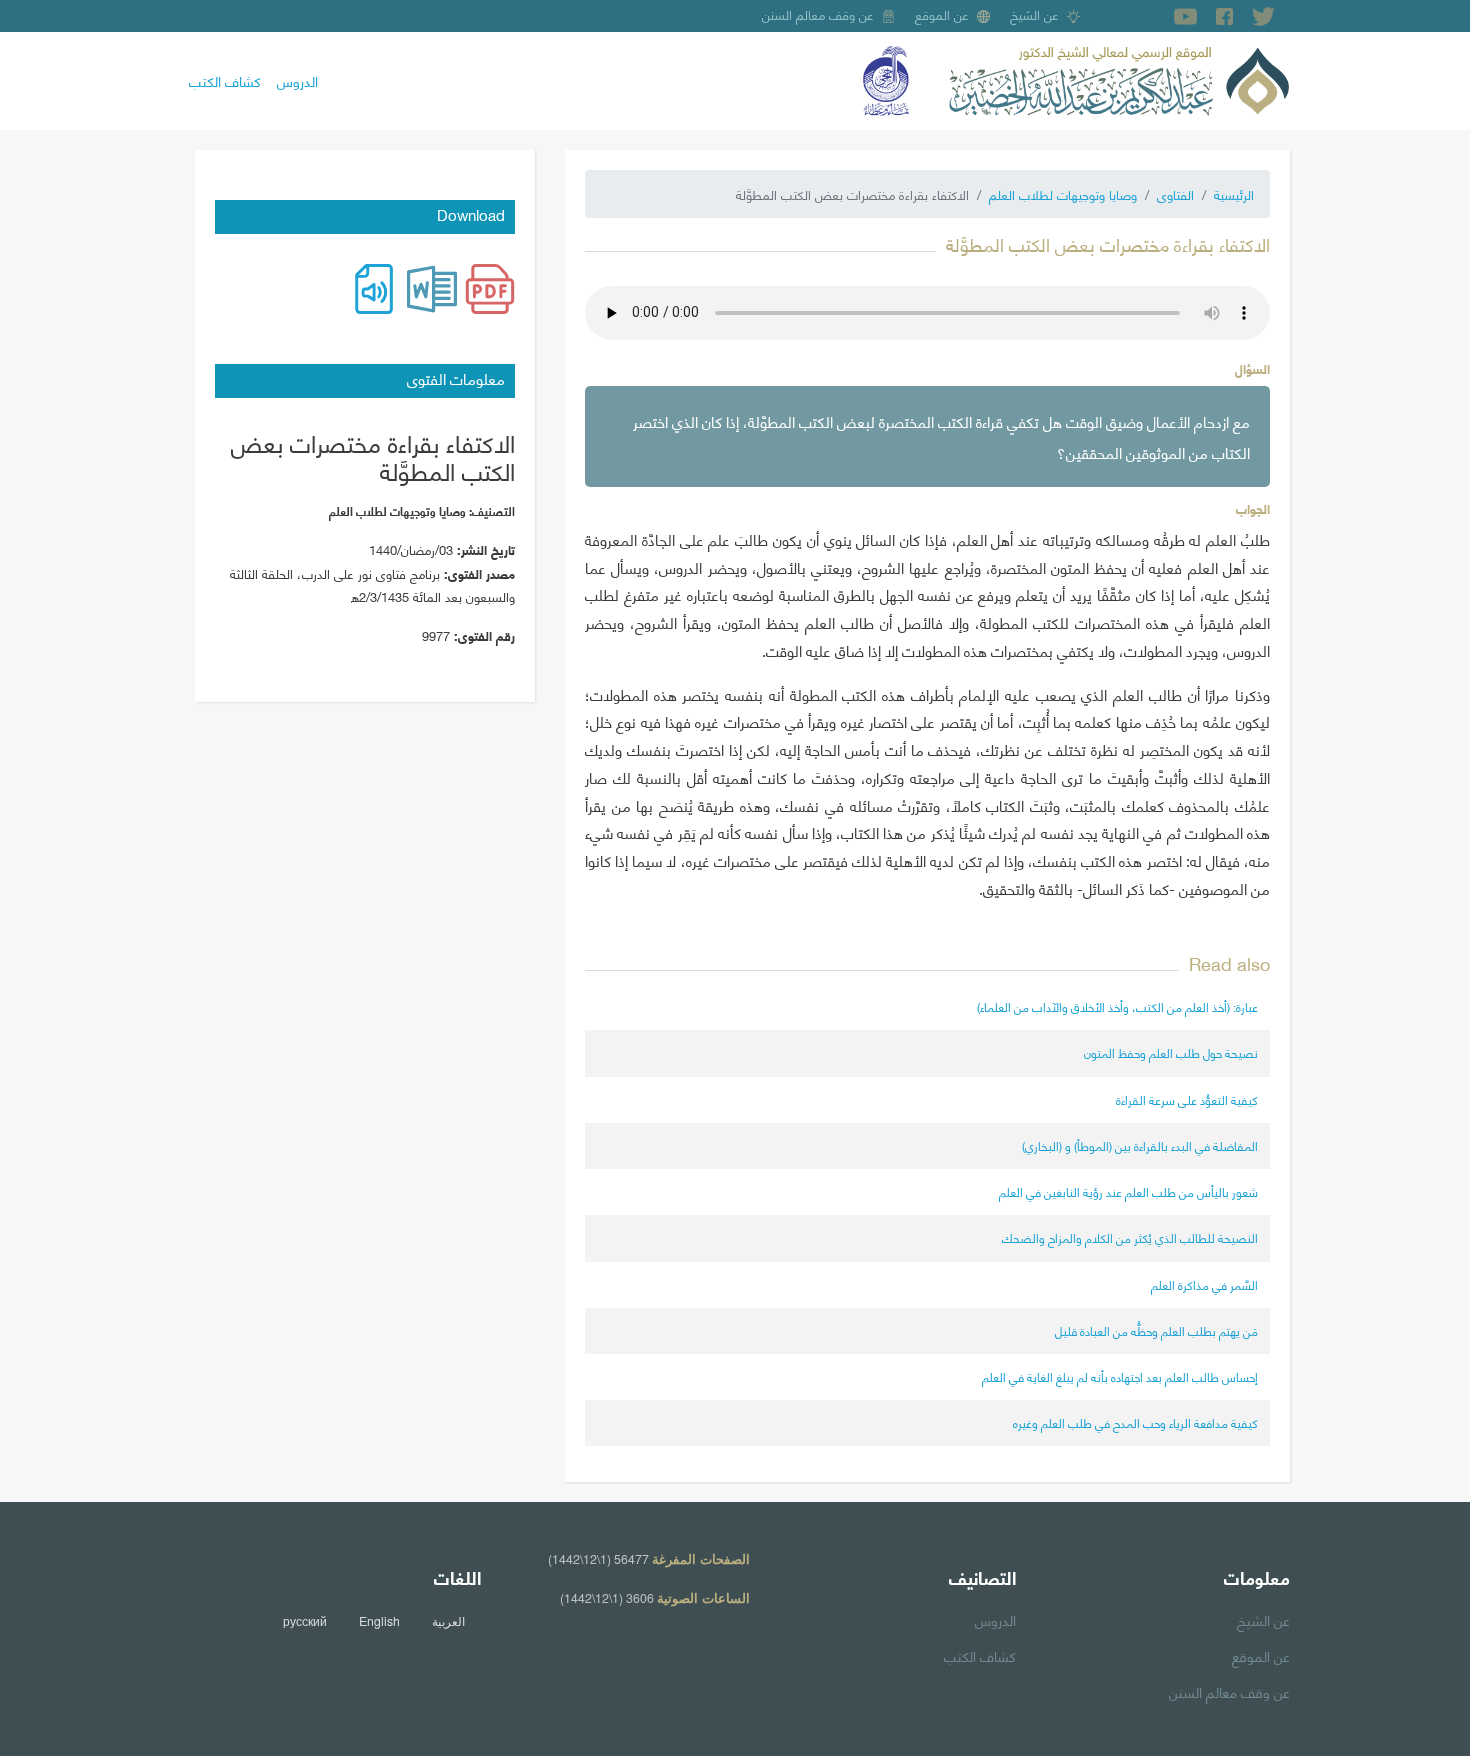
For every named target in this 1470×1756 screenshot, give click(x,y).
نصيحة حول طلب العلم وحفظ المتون (1171, 1052)
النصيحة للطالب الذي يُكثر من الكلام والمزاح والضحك (1130, 1237)
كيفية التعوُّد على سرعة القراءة (1187, 1099)
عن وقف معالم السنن (818, 14)
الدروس (297, 80)
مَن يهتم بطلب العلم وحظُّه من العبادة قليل (1156, 1330)
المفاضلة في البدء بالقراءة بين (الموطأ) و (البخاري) (1140, 1145)
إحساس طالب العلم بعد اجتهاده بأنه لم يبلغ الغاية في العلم (1120, 1376)
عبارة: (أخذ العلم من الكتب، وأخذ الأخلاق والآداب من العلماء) (1117, 1006)
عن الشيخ (1034, 14)
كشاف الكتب (225, 80)
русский (305, 1621)
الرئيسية (1234, 194)
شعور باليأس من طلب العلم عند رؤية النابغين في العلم (1128, 1191)
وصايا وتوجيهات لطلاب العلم (1063, 194)
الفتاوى (1175, 194)
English (379, 1621)
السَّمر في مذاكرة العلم (1204, 1284)
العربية (448, 1621)
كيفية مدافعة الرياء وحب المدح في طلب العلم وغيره (1135, 1422)
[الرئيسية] (1119, 78)
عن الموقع (942, 14)
